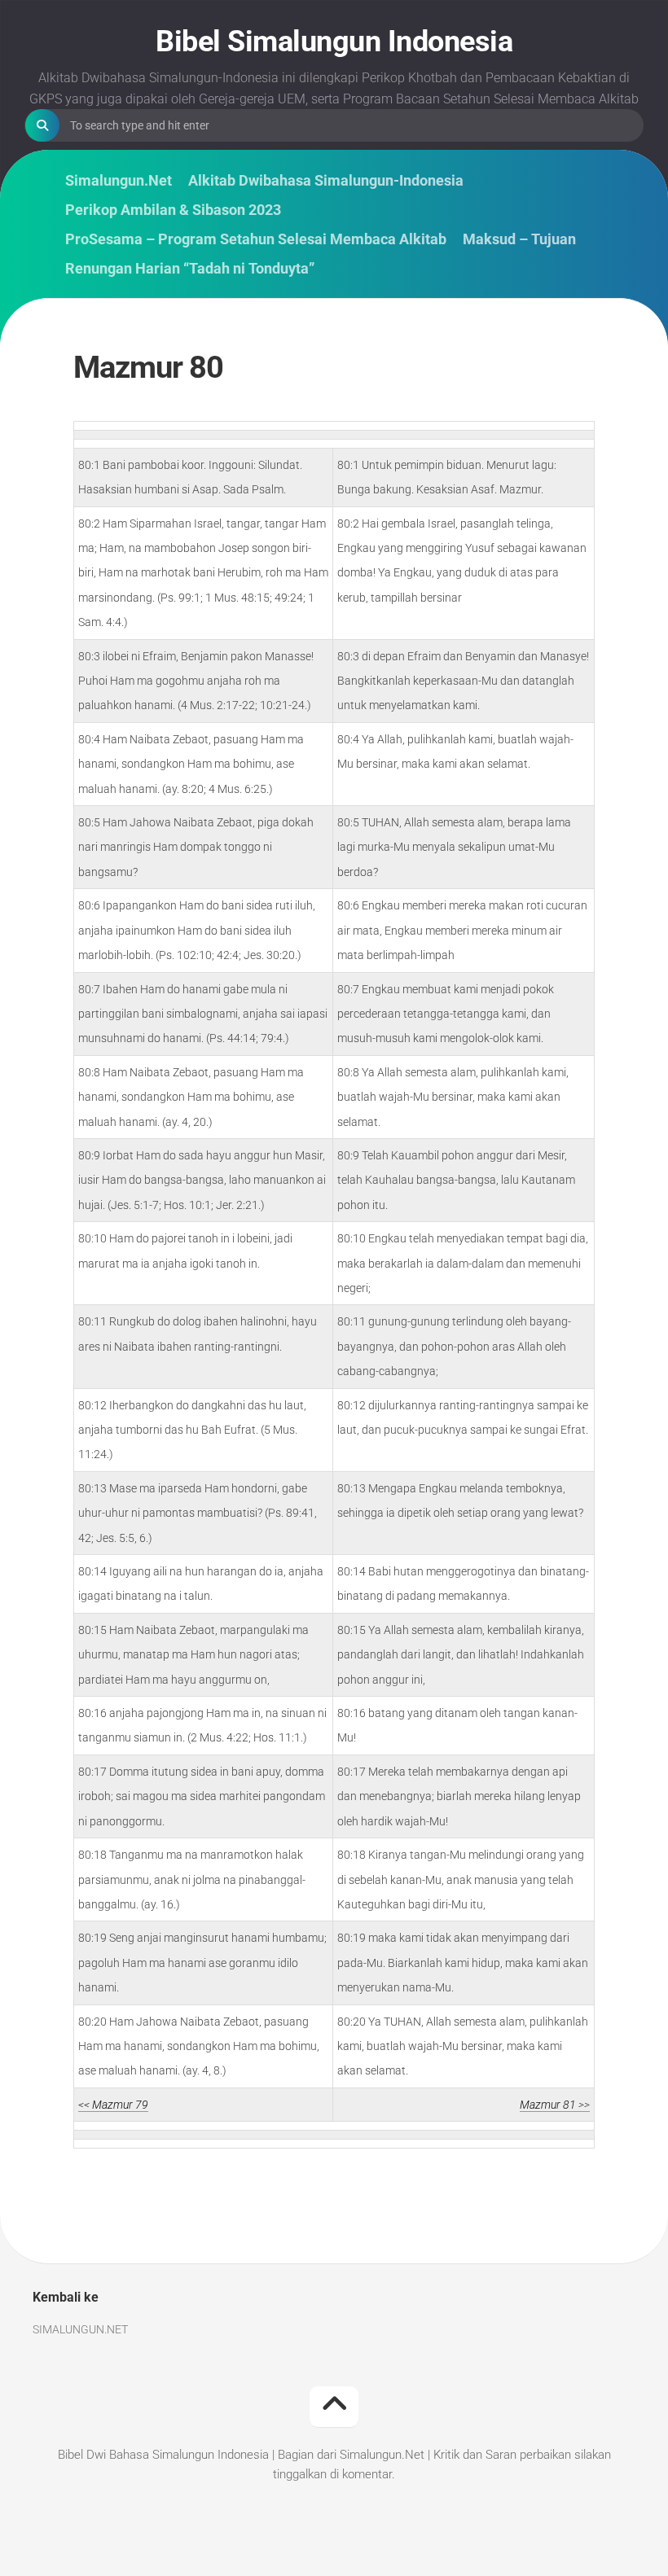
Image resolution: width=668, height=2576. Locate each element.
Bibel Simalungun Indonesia (334, 42)
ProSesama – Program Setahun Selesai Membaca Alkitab (256, 239)
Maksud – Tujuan (519, 239)
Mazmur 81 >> (555, 2105)
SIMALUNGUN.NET (80, 2329)
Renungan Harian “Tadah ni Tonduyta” (190, 269)
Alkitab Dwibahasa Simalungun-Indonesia (326, 181)
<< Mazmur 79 (113, 2105)
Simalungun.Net (119, 181)
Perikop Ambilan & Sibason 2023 (173, 210)
